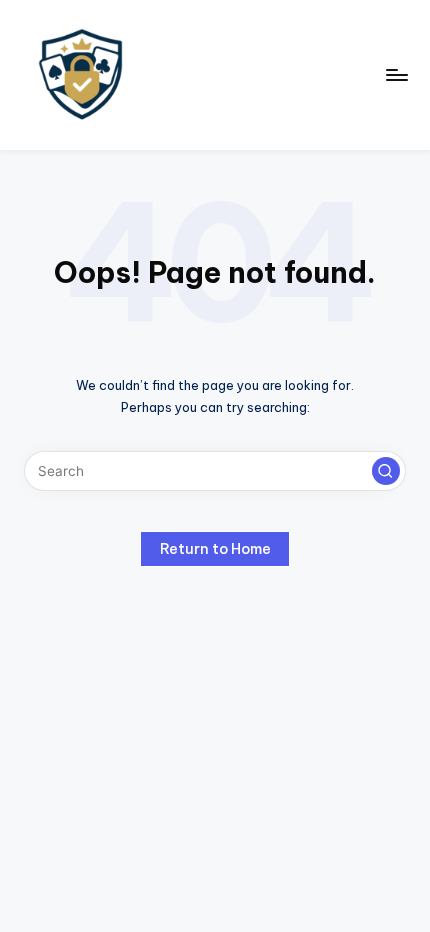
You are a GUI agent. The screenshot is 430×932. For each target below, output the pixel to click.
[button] (386, 471)
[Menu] (396, 74)
